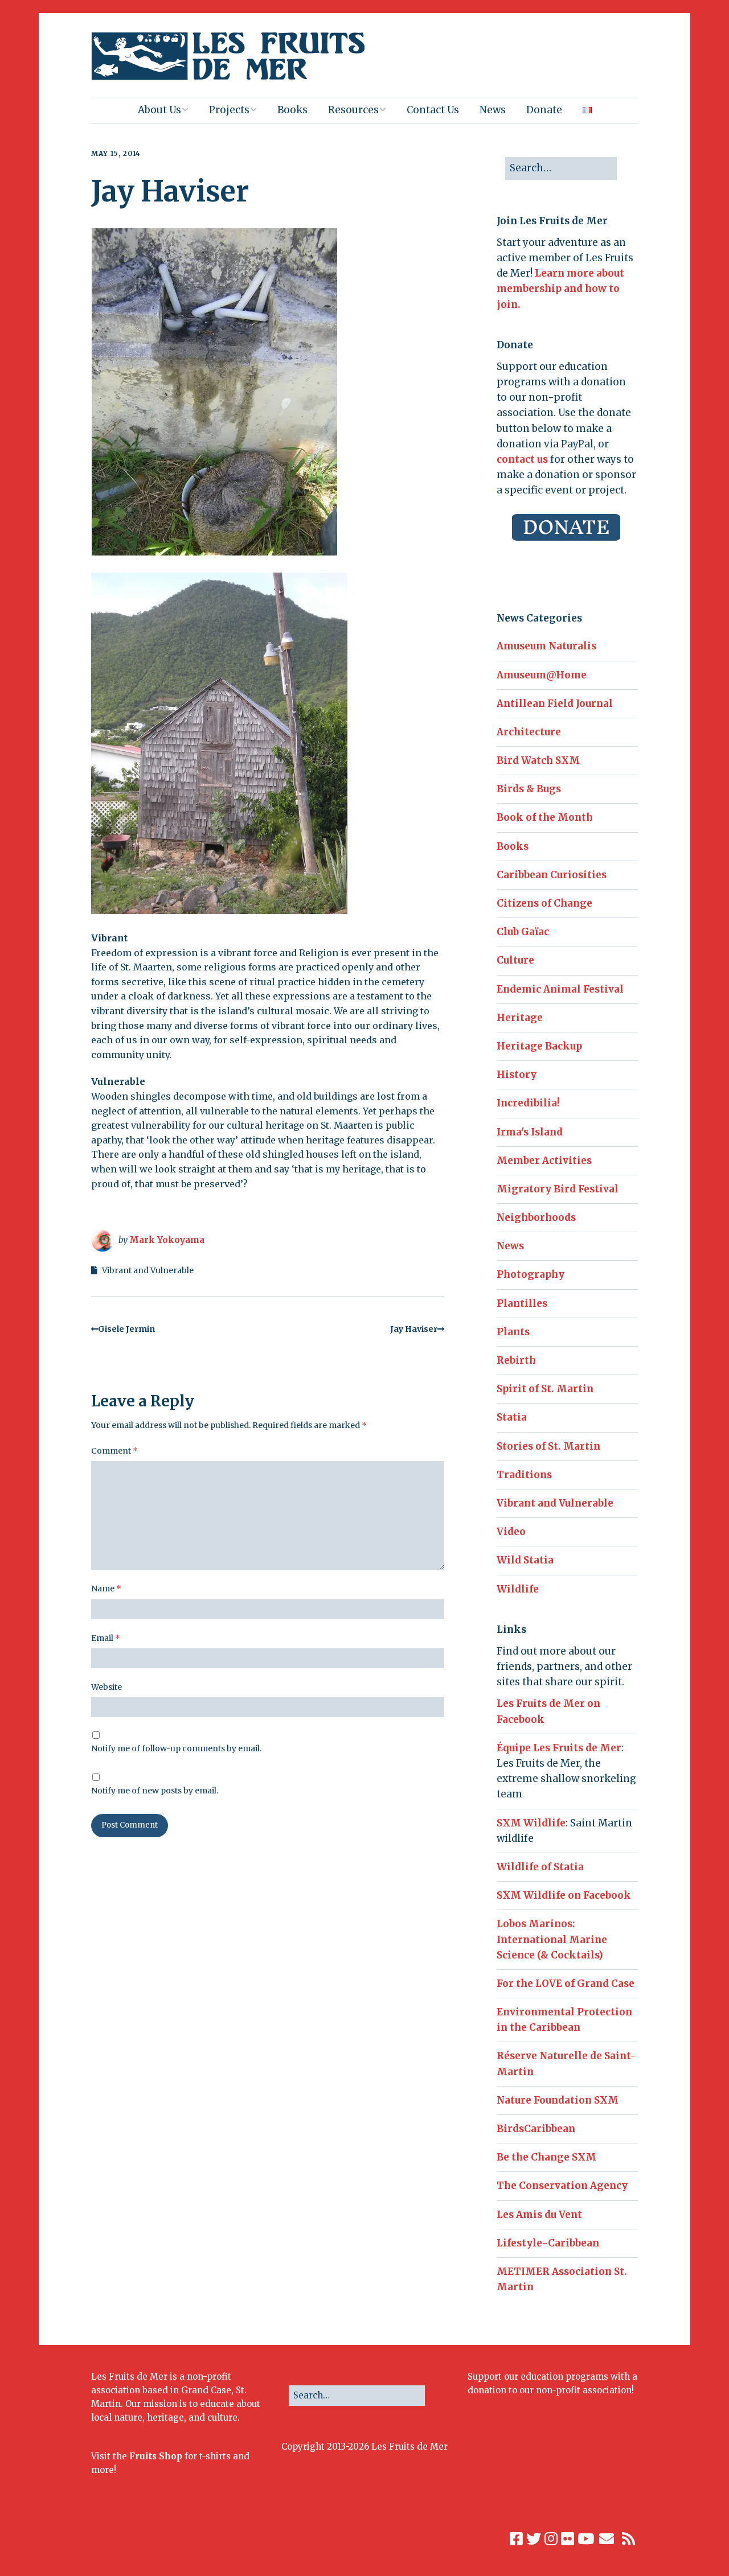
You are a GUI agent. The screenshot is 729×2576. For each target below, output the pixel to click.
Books (292, 110)
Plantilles (522, 1303)
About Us (159, 110)
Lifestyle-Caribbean (548, 2243)
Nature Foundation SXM (558, 2100)
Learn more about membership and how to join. (560, 289)
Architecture (529, 732)
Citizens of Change (544, 903)
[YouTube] (586, 2539)
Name (106, 1589)
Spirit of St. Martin (545, 1389)
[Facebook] (516, 2539)
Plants (513, 1332)
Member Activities (544, 1161)
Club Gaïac (523, 932)
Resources (353, 110)
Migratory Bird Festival (558, 1189)
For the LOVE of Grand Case (566, 1984)
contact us (522, 459)
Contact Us (433, 110)
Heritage (520, 1018)
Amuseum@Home (542, 675)
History (517, 1075)
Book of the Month (545, 817)
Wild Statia (525, 1560)
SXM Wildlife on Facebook (564, 1895)
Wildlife (518, 1589)
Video (511, 1532)
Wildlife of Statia (540, 1867)
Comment (114, 1451)
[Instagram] (551, 2539)
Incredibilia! (528, 1103)
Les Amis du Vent (539, 2215)
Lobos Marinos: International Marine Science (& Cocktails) (552, 1939)
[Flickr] (568, 2539)
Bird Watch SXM (538, 760)
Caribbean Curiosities (552, 875)
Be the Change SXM (546, 2157)
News (493, 110)
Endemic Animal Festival (560, 989)
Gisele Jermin (126, 1329)
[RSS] (629, 2539)
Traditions (524, 1475)
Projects (229, 110)
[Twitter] (534, 2539)
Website (107, 1687)
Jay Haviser (414, 1329)
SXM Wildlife (531, 1823)
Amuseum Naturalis (546, 646)
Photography (531, 1274)
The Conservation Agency (562, 2186)
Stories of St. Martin (548, 1446)
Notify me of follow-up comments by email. (176, 1748)
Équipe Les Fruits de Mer (559, 1748)
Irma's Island (530, 1132)
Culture (515, 960)
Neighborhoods (536, 1217)
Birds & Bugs (529, 789)
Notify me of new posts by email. (155, 1791)
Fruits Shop (156, 2456)
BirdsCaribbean (536, 2129)
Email (106, 1638)
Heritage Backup (539, 1046)
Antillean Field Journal (555, 703)
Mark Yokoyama (167, 1240)
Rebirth (516, 1360)
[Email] (607, 2539)
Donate (544, 110)
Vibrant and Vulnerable (148, 1270)
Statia (512, 1417)
